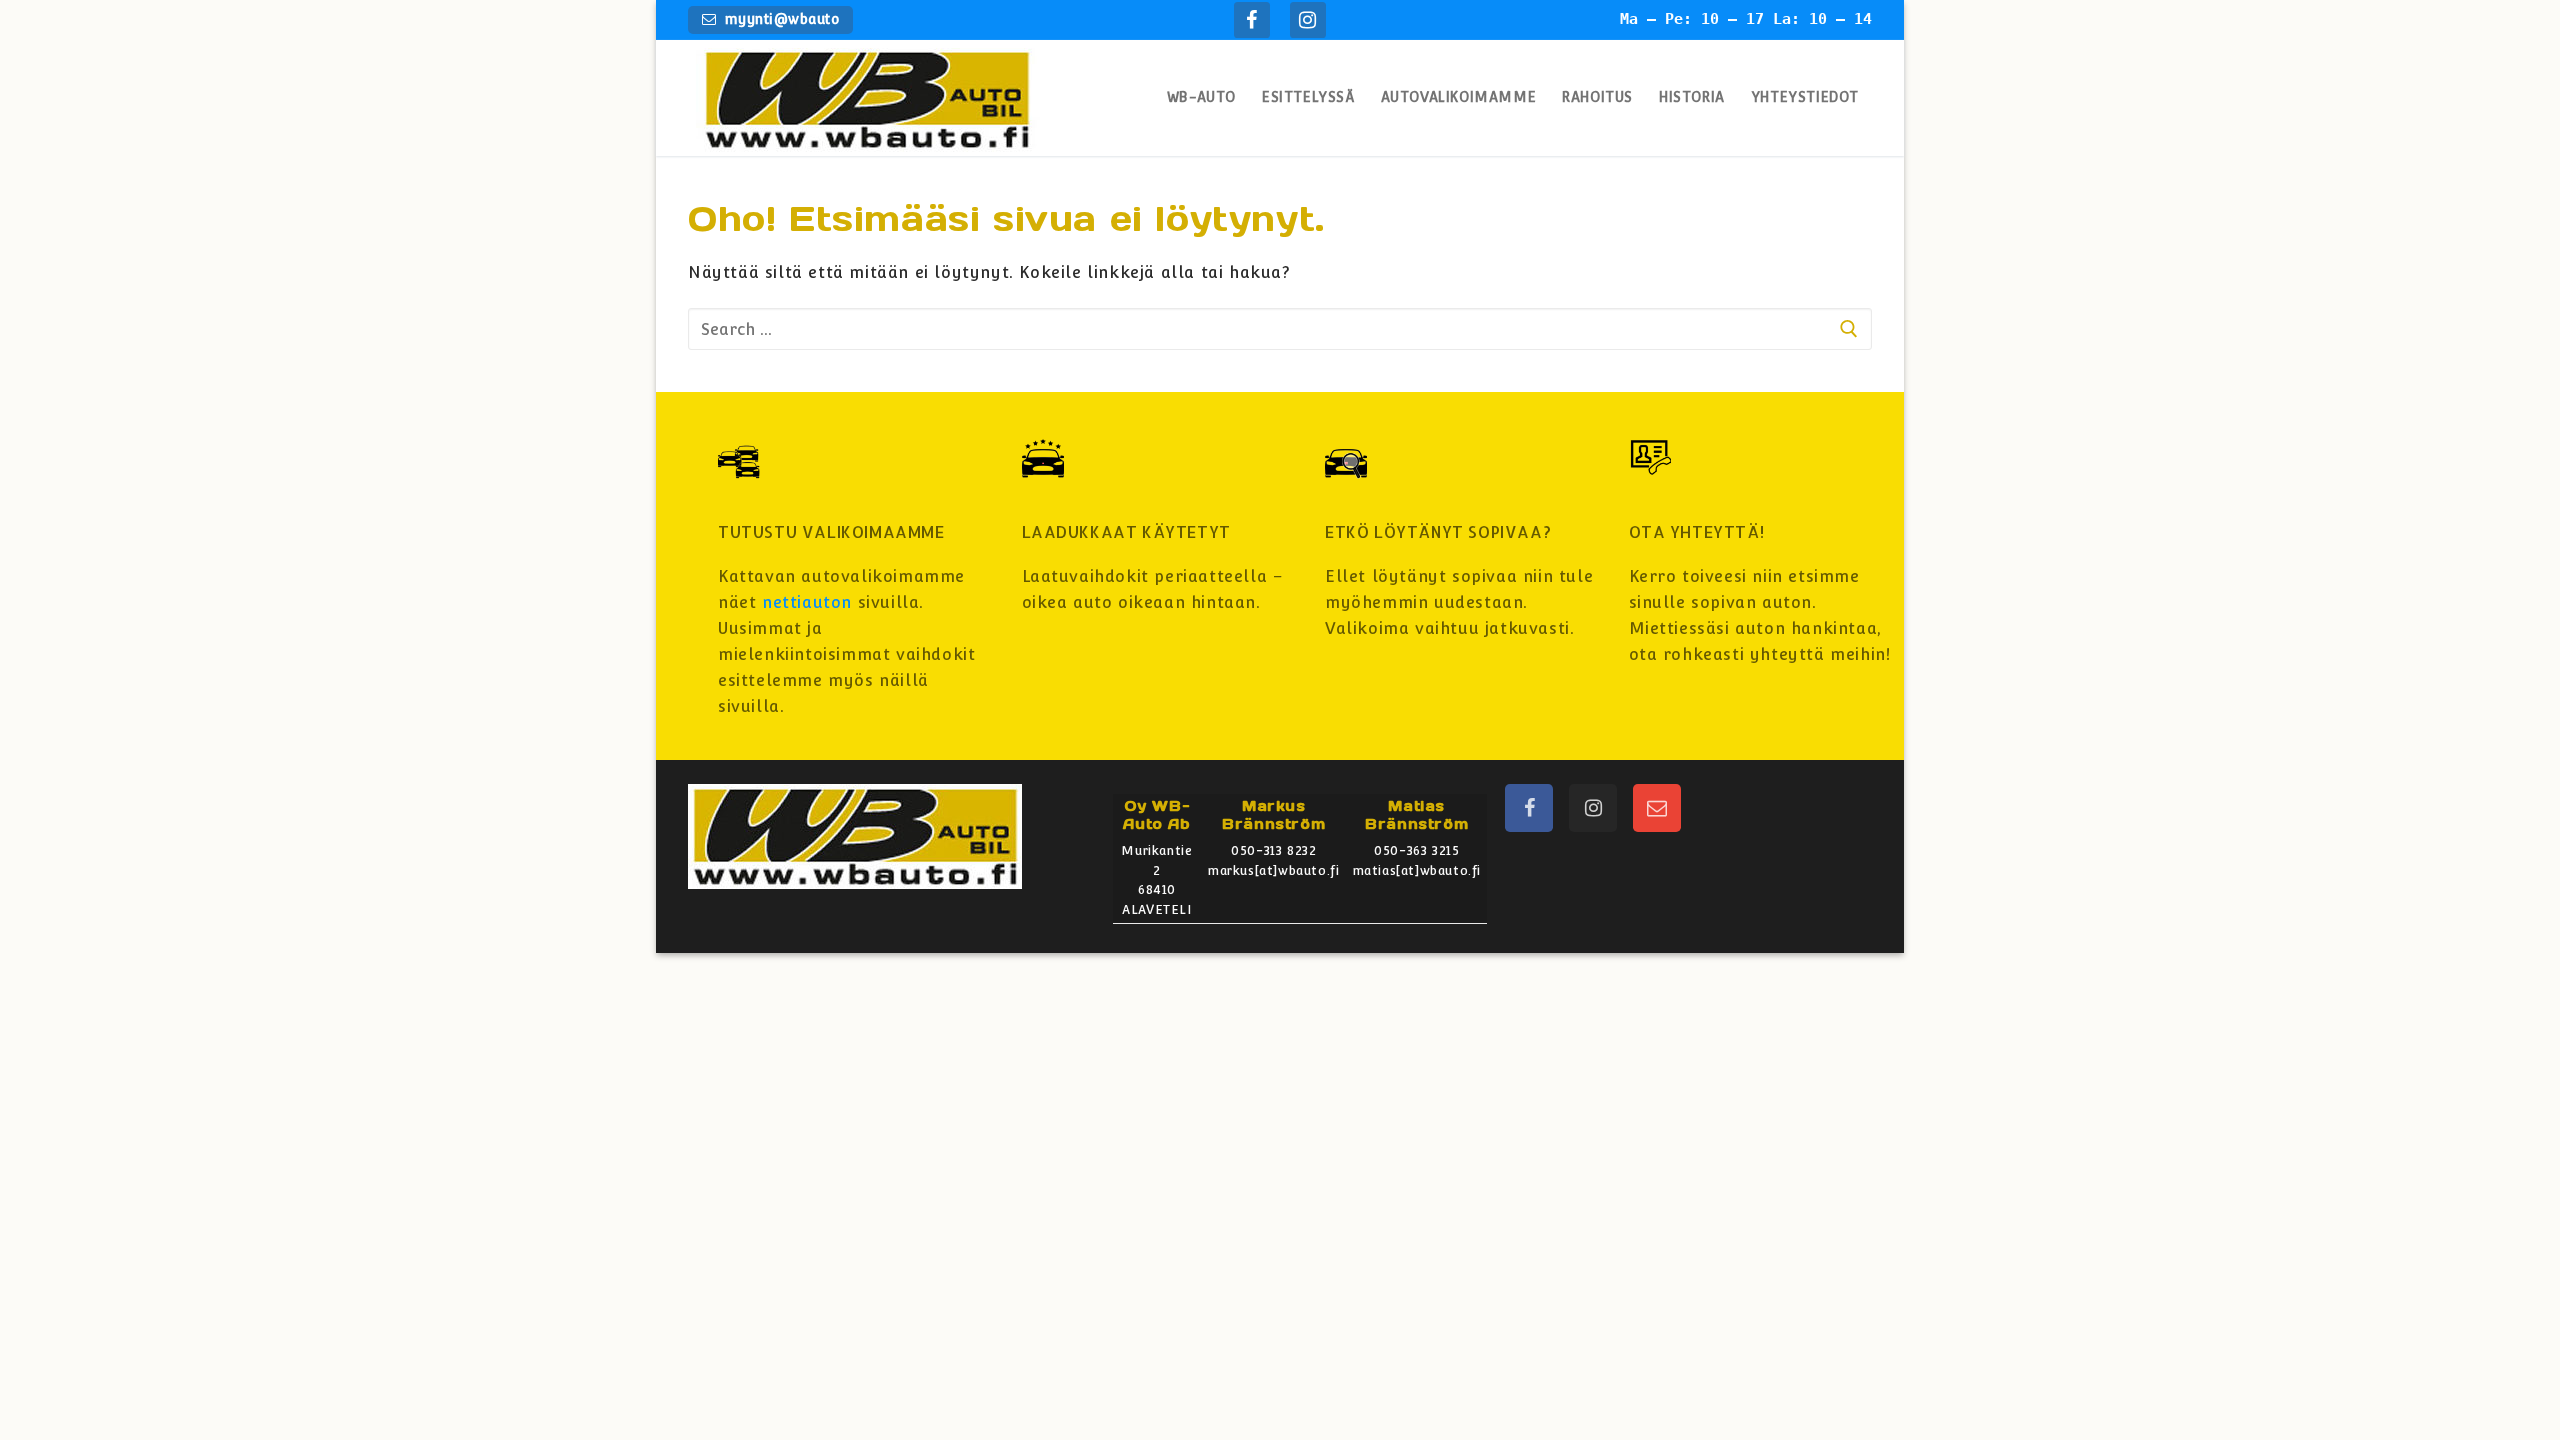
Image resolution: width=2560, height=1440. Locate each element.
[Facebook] (1252, 20)
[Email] (1657, 808)
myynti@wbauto (779, 19)
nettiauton (807, 602)
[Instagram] (1308, 20)
